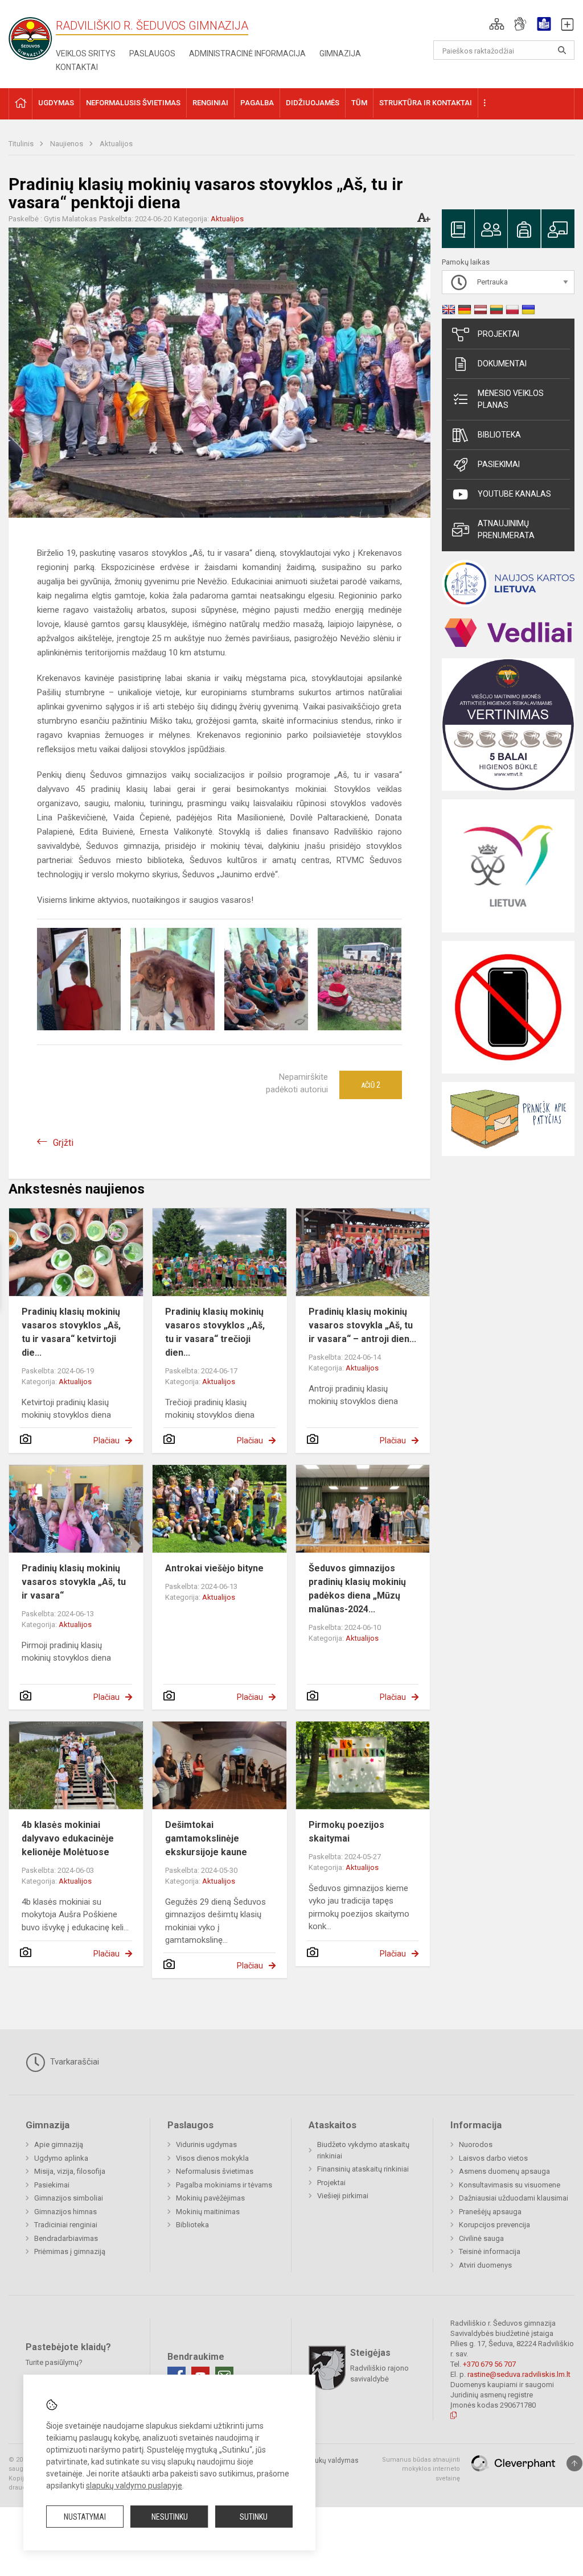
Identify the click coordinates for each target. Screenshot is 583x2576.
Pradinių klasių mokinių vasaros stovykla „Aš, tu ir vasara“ (74, 1582)
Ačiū (371, 1085)
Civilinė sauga (481, 2238)
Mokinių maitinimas (208, 2212)
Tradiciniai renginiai (66, 2225)
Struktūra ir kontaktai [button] (426, 103)
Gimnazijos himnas (65, 2212)
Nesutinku (170, 2517)
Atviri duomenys (485, 2265)
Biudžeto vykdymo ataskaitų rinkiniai (363, 2150)
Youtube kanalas (514, 494)
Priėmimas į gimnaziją (70, 2251)
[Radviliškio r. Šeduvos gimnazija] (34, 35)
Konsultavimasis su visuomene (510, 2185)
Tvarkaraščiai (73, 2062)
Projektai (498, 334)
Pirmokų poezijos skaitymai (346, 1832)
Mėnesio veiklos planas (511, 399)
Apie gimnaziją (59, 2144)
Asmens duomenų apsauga (504, 2171)
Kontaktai (77, 67)
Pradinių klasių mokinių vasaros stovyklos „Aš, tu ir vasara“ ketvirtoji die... (71, 1332)
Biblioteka (499, 435)
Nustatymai (85, 2517)
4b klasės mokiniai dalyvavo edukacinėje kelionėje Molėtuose (68, 1838)
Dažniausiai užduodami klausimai (514, 2198)
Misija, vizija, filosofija (70, 2171)
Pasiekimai (499, 464)
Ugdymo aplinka (61, 2158)
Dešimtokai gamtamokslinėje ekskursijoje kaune (206, 1838)
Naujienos (67, 144)
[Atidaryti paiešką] (562, 50)
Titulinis (22, 144)
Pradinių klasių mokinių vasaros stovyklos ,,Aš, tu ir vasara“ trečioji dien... (215, 1332)
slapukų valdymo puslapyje (134, 2486)
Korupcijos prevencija (494, 2225)
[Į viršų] (574, 2463)
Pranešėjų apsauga (490, 2212)
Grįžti (63, 1143)
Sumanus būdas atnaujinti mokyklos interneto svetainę (421, 2469)
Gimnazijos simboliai (69, 2198)
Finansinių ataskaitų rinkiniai (363, 2169)
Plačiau (106, 1440)
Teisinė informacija (490, 2251)
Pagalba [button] (257, 103)
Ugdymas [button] (56, 103)
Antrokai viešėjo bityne (214, 1568)
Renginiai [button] (210, 103)
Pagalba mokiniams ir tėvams (224, 2185)
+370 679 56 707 (489, 2364)
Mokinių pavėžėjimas (210, 2198)
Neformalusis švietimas (215, 2171)
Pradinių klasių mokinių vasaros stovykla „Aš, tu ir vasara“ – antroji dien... (362, 1325)
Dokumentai (502, 364)
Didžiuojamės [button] (313, 103)
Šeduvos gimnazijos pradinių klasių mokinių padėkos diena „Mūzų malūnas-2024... (357, 1589)
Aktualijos (116, 144)
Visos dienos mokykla (212, 2158)
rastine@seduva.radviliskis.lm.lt (519, 2374)
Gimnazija (340, 53)
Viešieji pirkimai (343, 2196)
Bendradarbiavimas (66, 2238)
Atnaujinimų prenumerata (506, 529)
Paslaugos (152, 53)
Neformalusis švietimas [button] (133, 103)
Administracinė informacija (247, 53)
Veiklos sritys (86, 53)
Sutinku (254, 2517)
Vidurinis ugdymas (206, 2144)
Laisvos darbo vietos (493, 2158)
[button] (497, 24)
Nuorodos (476, 2144)
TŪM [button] (359, 103)
